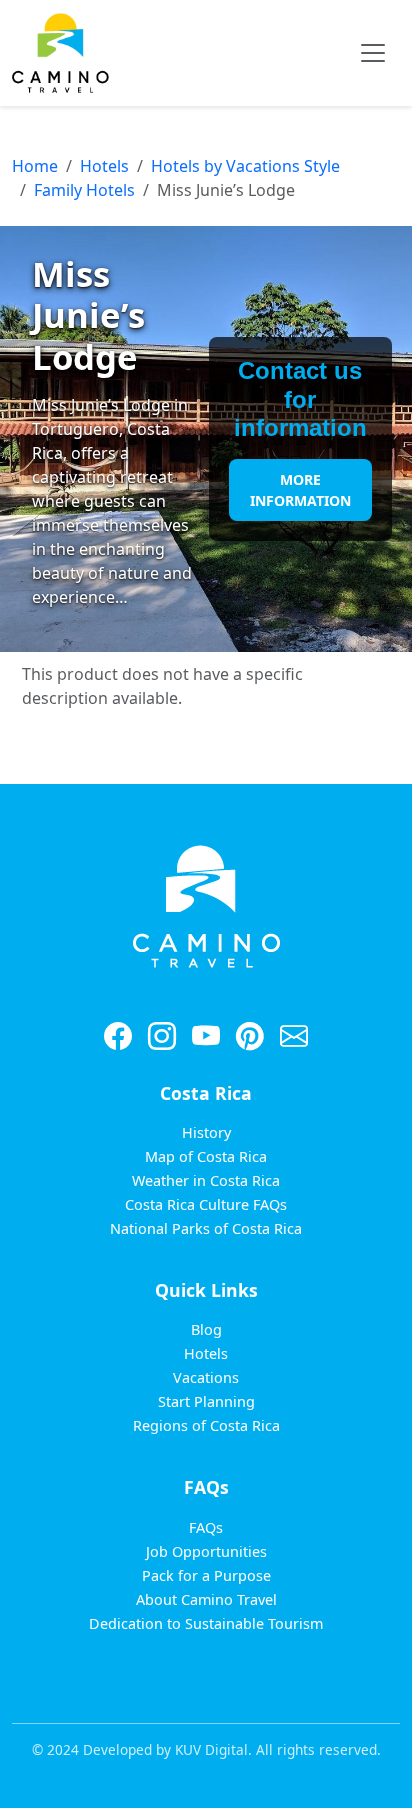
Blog (206, 1329)
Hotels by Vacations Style (245, 166)
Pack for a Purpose (206, 1575)
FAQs (206, 1527)
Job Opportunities (206, 1551)
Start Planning (206, 1401)
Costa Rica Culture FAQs (206, 1204)
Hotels (104, 166)
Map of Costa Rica (206, 1156)
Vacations (206, 1377)
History (206, 1132)
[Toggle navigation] (373, 53)
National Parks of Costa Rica (206, 1228)
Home (35, 166)
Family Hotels (84, 190)
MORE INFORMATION (300, 490)
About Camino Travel (206, 1599)
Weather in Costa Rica (206, 1180)
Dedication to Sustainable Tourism (206, 1623)
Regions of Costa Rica (206, 1425)
